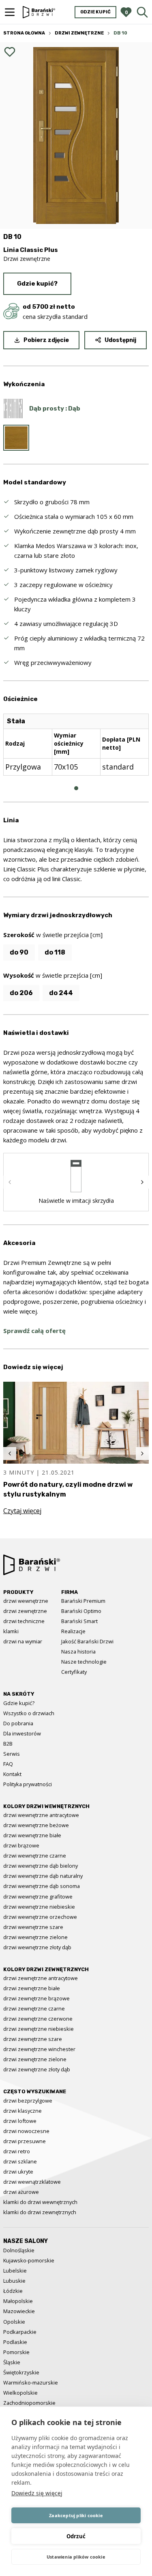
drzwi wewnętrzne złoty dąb (37, 1947)
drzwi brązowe (21, 1845)
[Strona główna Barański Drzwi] (39, 12)
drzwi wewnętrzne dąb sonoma (42, 1886)
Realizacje (73, 1631)
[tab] (76, 788)
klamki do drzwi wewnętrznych (40, 2202)
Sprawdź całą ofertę (34, 1331)
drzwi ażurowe (21, 2192)
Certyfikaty (74, 1672)
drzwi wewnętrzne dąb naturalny (43, 1876)
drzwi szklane (20, 2161)
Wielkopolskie (20, 2393)
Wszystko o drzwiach (29, 1713)
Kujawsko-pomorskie (29, 2260)
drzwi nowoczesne (26, 2131)
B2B (8, 1744)
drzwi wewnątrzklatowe (32, 2182)
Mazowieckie (19, 2311)
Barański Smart (79, 1621)
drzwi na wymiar (23, 1641)
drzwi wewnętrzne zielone (35, 1937)
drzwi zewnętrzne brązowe (36, 1998)
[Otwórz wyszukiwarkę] (142, 12)
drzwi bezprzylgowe (28, 2101)
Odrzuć (76, 2536)
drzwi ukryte (18, 2172)
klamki (11, 1631)
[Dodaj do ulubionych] (10, 52)
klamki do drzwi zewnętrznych (40, 2212)
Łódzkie (13, 2291)
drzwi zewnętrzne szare (33, 2039)
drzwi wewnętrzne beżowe (36, 1825)
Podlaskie (15, 2342)
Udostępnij (120, 340)
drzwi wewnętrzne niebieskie (39, 1907)
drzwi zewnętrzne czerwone (38, 2019)
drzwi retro (17, 2151)
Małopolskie (18, 2301)
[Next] (142, 1182)
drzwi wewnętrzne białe (32, 1835)
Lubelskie (15, 2271)
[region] (76, 751)
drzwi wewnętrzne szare (33, 1927)
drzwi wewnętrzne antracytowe (41, 1815)
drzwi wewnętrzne (26, 1601)
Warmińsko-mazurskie (31, 2382)
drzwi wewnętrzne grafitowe (38, 1897)
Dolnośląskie (19, 2250)
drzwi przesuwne (25, 2141)
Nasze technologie (84, 1662)
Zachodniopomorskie (29, 2403)
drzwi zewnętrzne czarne (34, 2008)
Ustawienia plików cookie (76, 2557)
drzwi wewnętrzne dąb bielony (41, 1866)
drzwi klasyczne (22, 2111)
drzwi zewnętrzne (25, 1611)
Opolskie (14, 2322)
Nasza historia (78, 1651)
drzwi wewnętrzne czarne (35, 1856)
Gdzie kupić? (37, 284)
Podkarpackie (20, 2332)
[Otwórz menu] (10, 12)
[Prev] (10, 1182)
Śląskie (12, 2362)
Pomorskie (16, 2352)
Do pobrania (18, 1723)
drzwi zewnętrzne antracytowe (41, 1978)
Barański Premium (83, 1601)
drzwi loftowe (20, 2121)
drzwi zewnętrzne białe (32, 1988)
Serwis (12, 1754)
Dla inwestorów (22, 1733)
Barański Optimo (81, 1611)
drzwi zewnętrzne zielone (35, 2059)
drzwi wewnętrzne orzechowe (40, 1917)
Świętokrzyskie (21, 2372)
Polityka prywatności (28, 1784)
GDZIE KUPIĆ (95, 12)
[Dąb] (16, 438)
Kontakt (12, 1774)
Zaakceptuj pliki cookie (76, 2515)
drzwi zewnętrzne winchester (39, 2049)
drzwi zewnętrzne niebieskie (39, 2029)
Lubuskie (14, 2281)
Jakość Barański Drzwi (87, 1641)
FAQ (8, 1764)
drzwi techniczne (24, 1621)
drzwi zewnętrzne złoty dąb (37, 2069)
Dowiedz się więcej (37, 2493)
